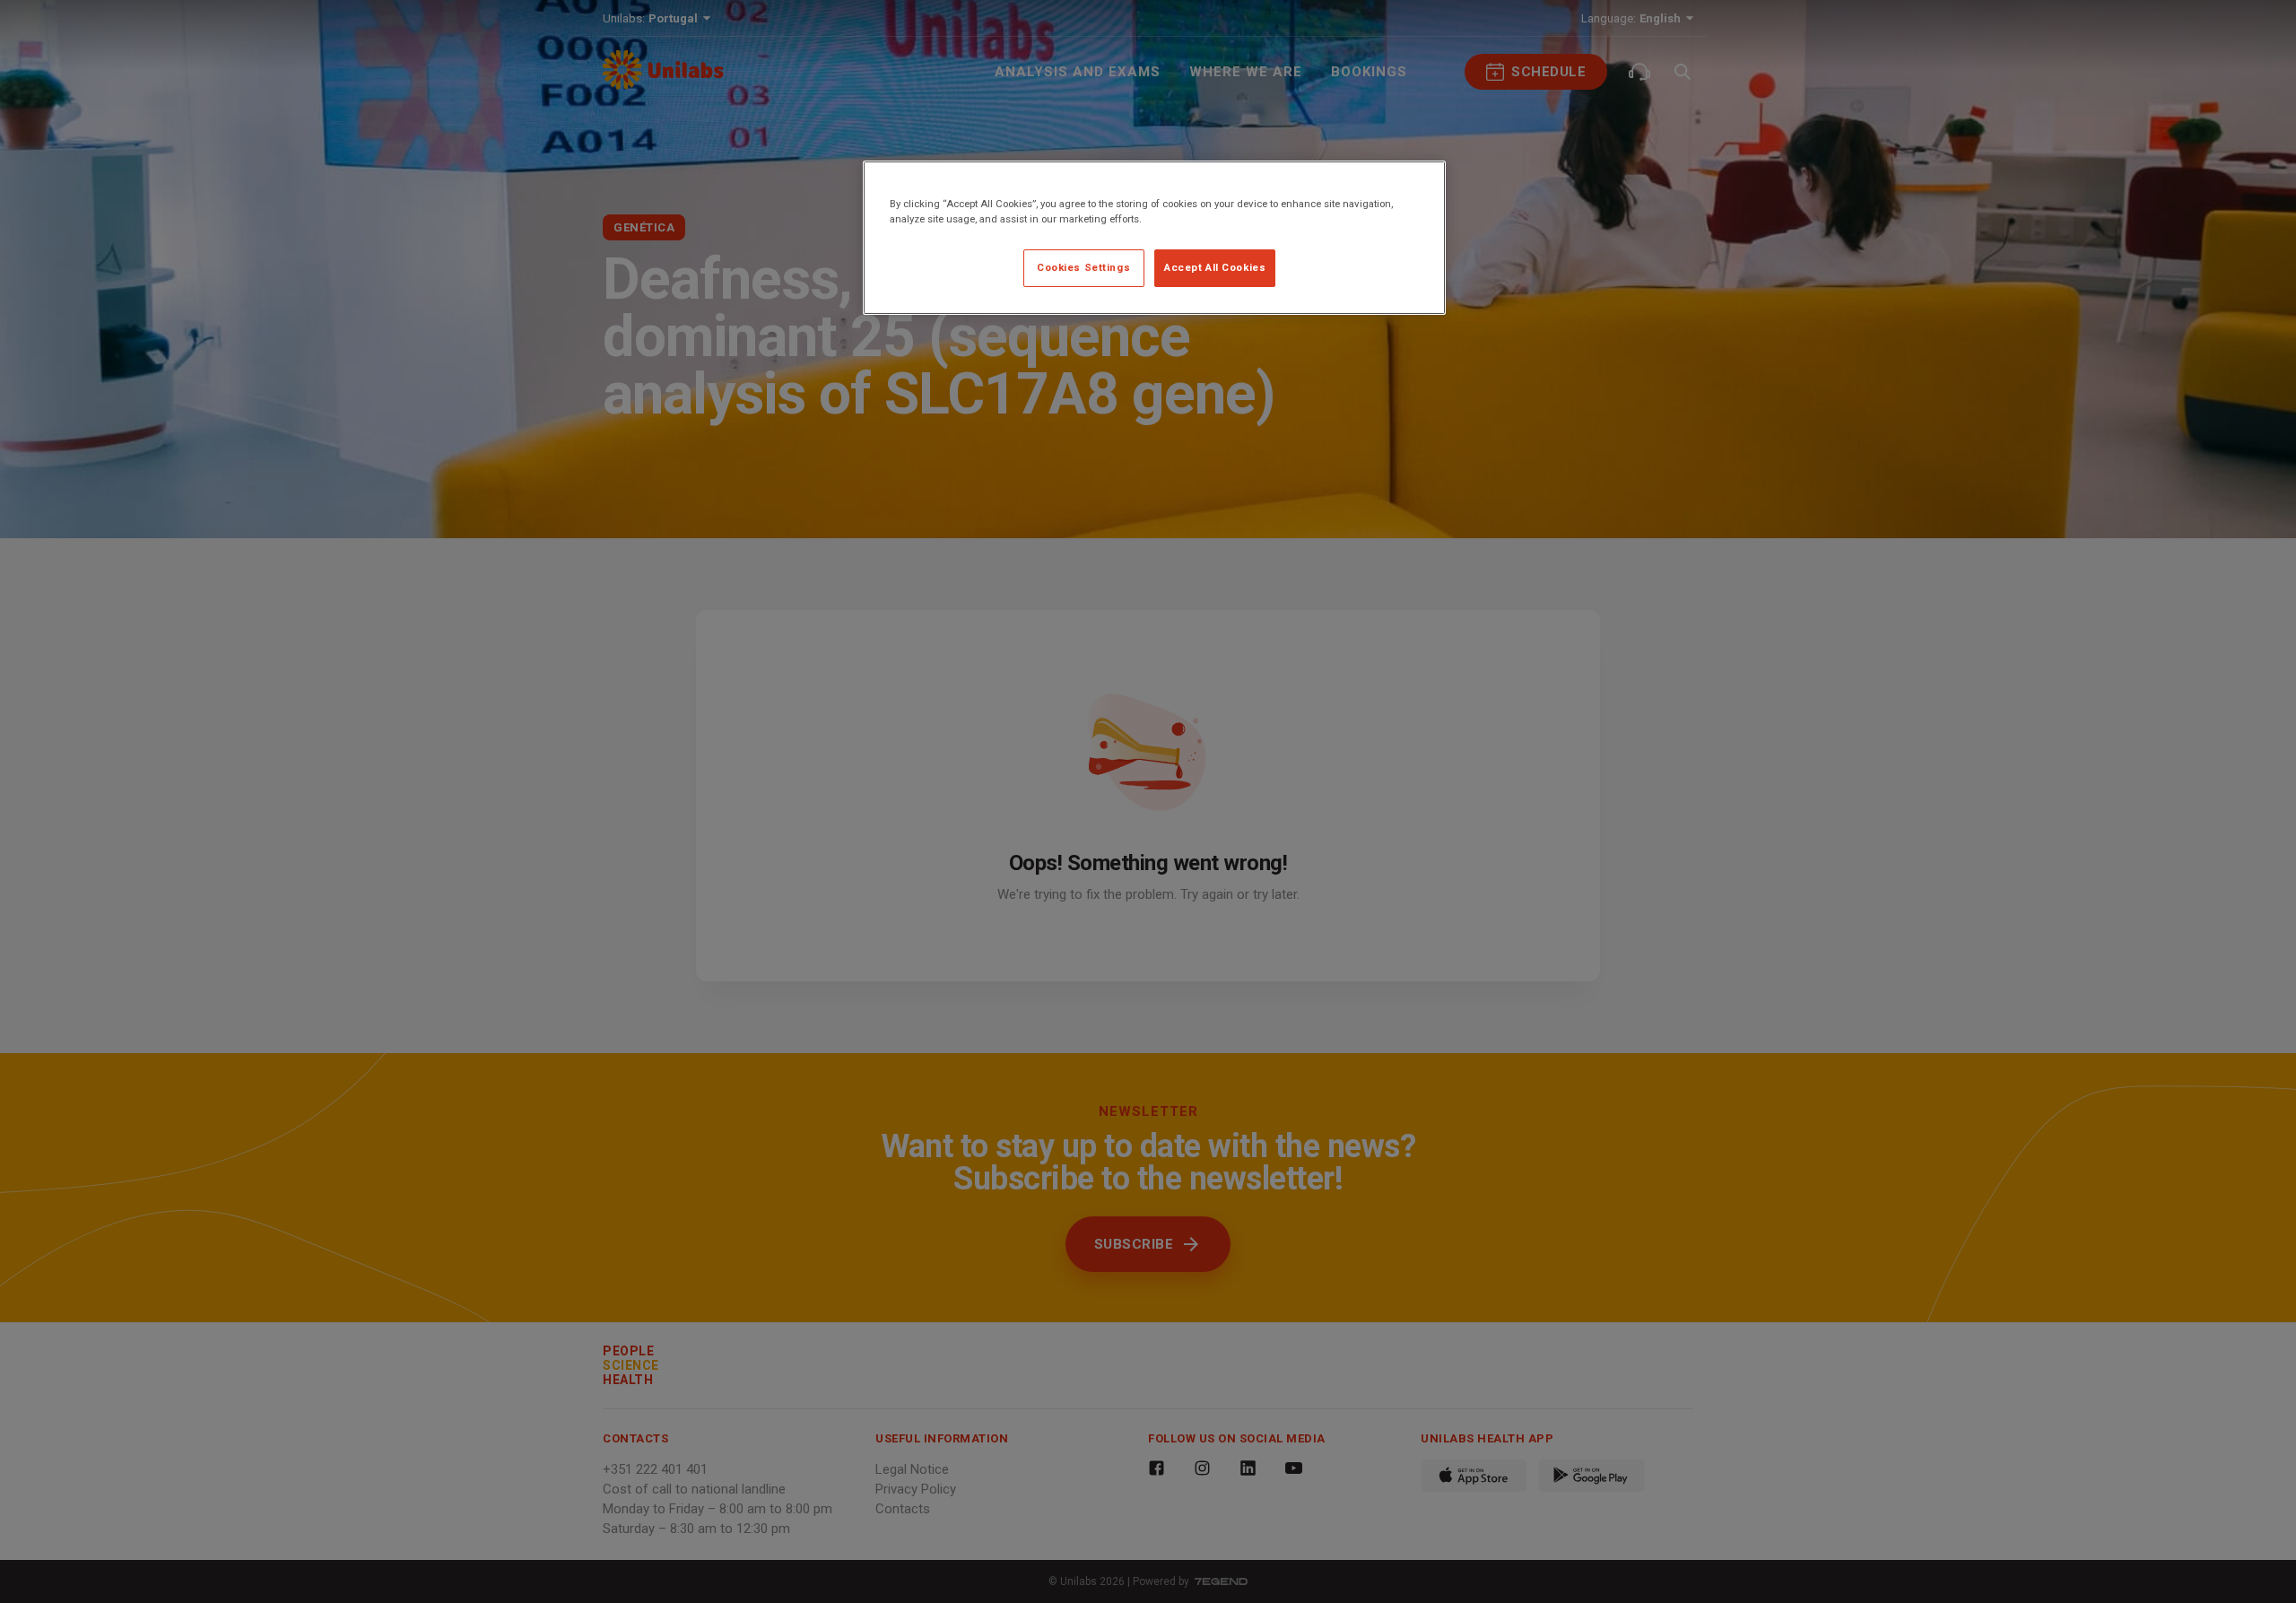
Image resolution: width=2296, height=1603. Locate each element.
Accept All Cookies (1215, 267)
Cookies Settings (1083, 267)
